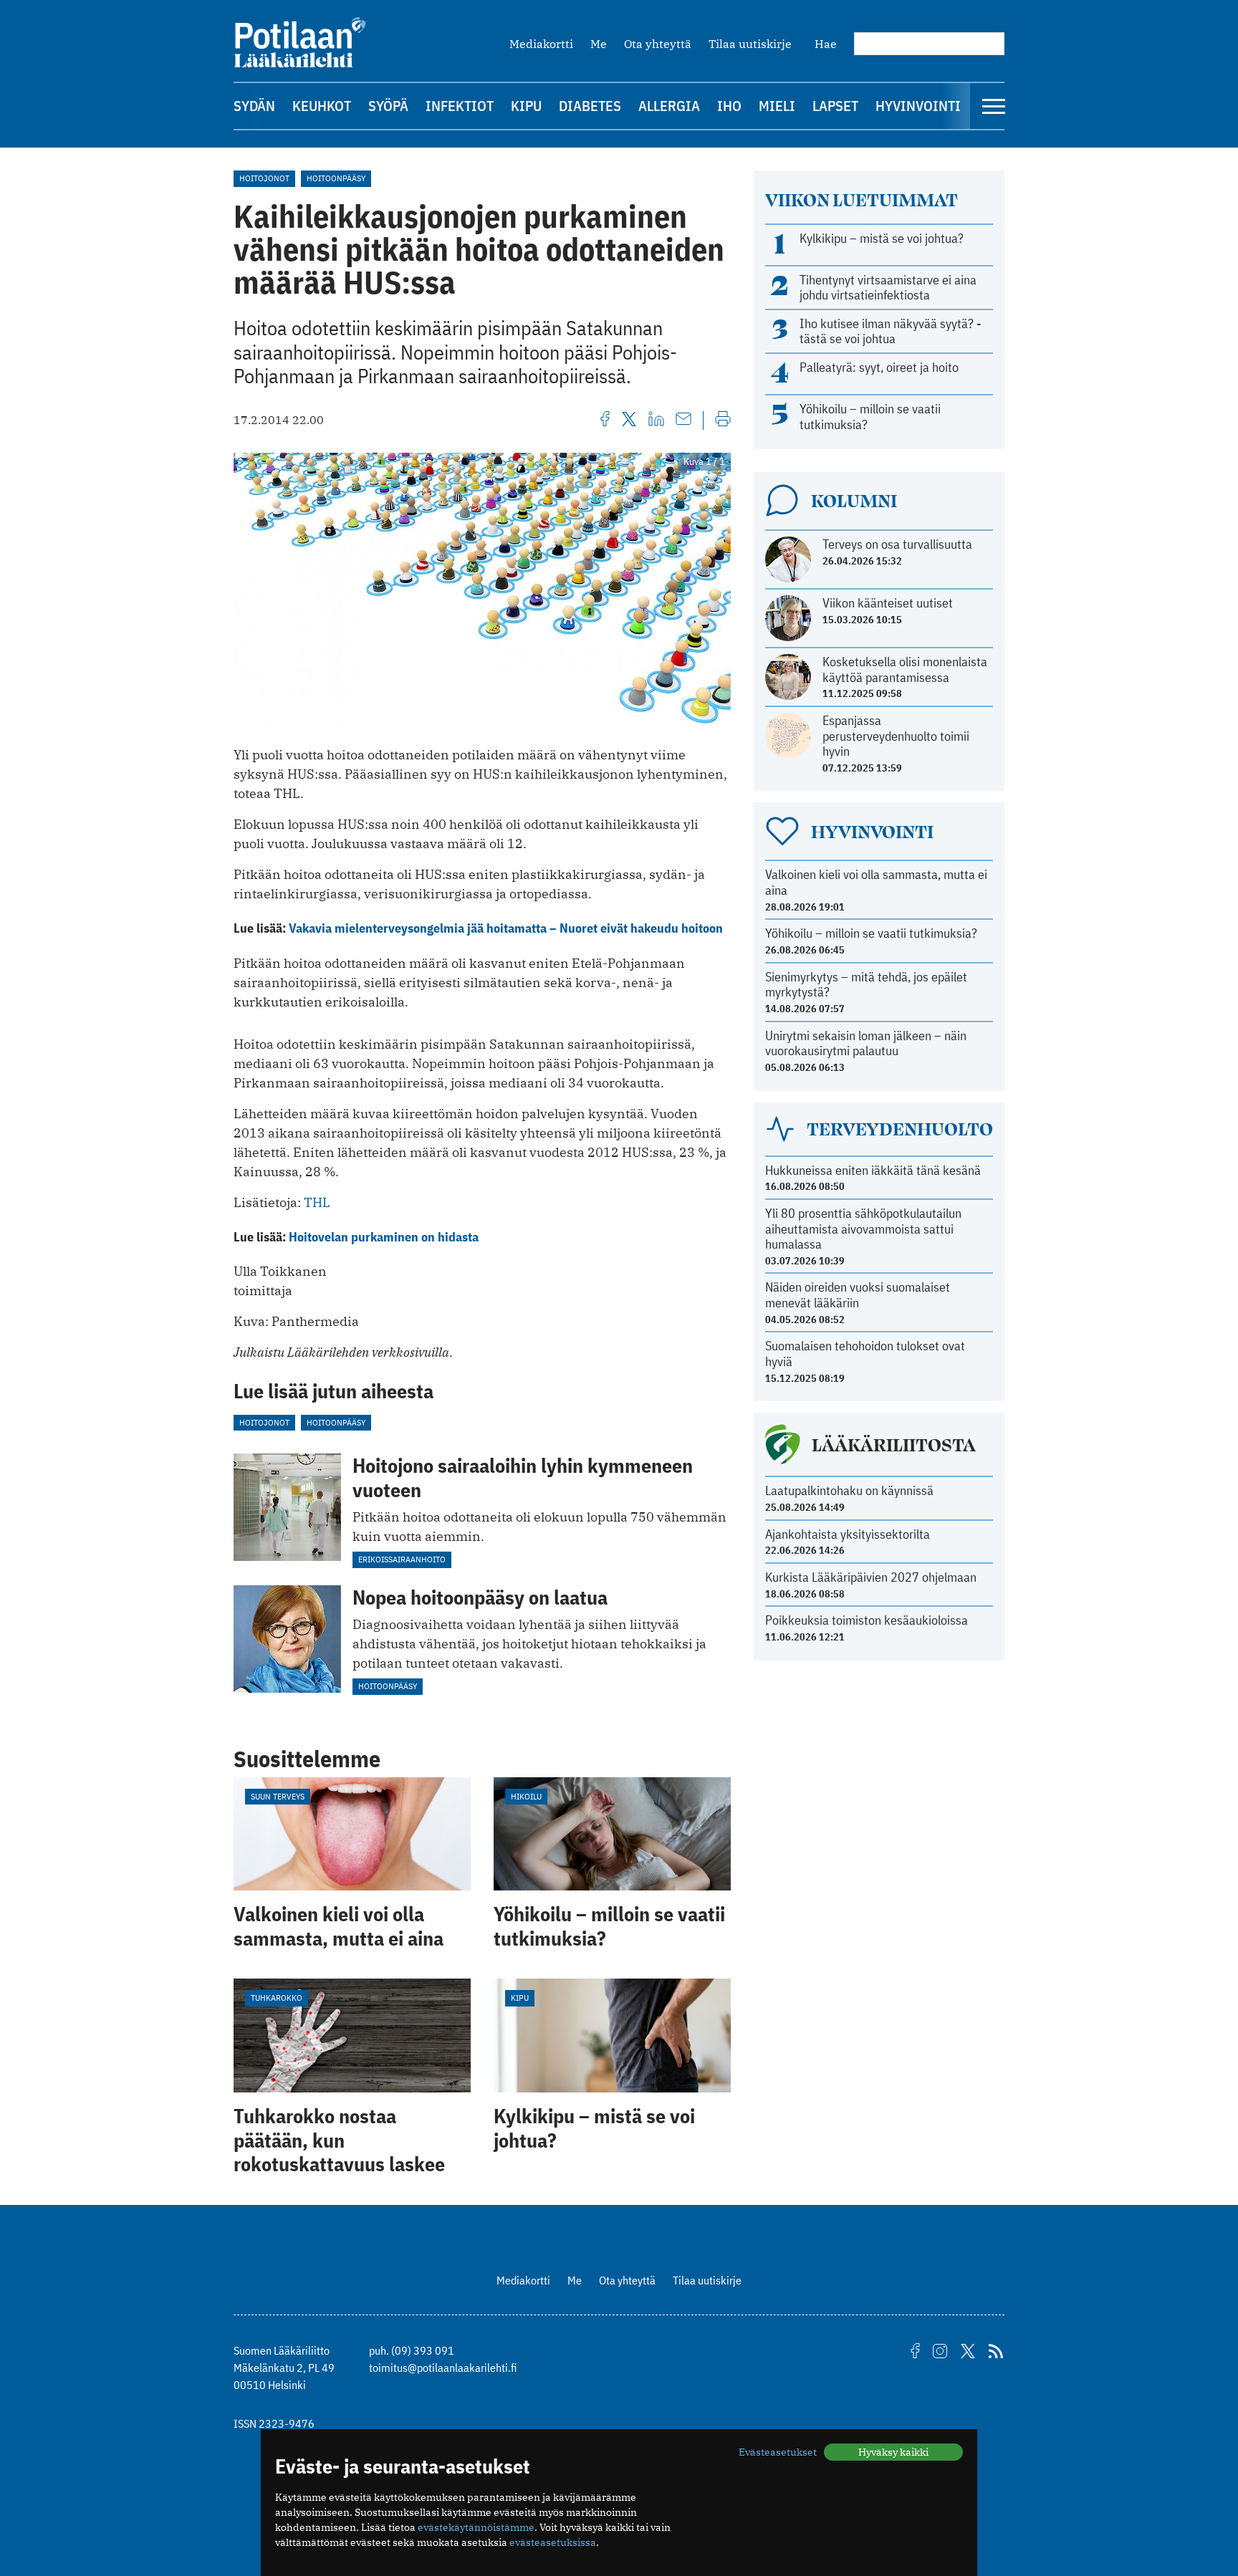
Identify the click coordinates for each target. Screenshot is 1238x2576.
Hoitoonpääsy (336, 178)
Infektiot (460, 106)
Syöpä (388, 106)
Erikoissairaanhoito (402, 1559)
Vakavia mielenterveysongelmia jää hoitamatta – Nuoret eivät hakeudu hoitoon (506, 928)
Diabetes (590, 106)
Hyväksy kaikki (893, 2452)
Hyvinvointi (918, 106)
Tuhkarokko (277, 1998)
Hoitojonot (264, 178)
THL (317, 1202)
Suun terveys (278, 1796)
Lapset (835, 106)
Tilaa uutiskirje (750, 44)
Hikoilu (526, 1796)
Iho (729, 106)
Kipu (526, 106)
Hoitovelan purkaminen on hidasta (384, 1237)
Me (599, 44)
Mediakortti (541, 44)
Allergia (669, 106)
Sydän (254, 106)
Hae (826, 44)
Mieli (777, 106)
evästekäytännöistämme (476, 2527)
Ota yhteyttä (658, 44)
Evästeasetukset (778, 2452)
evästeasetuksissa (553, 2542)
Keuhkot (322, 106)
